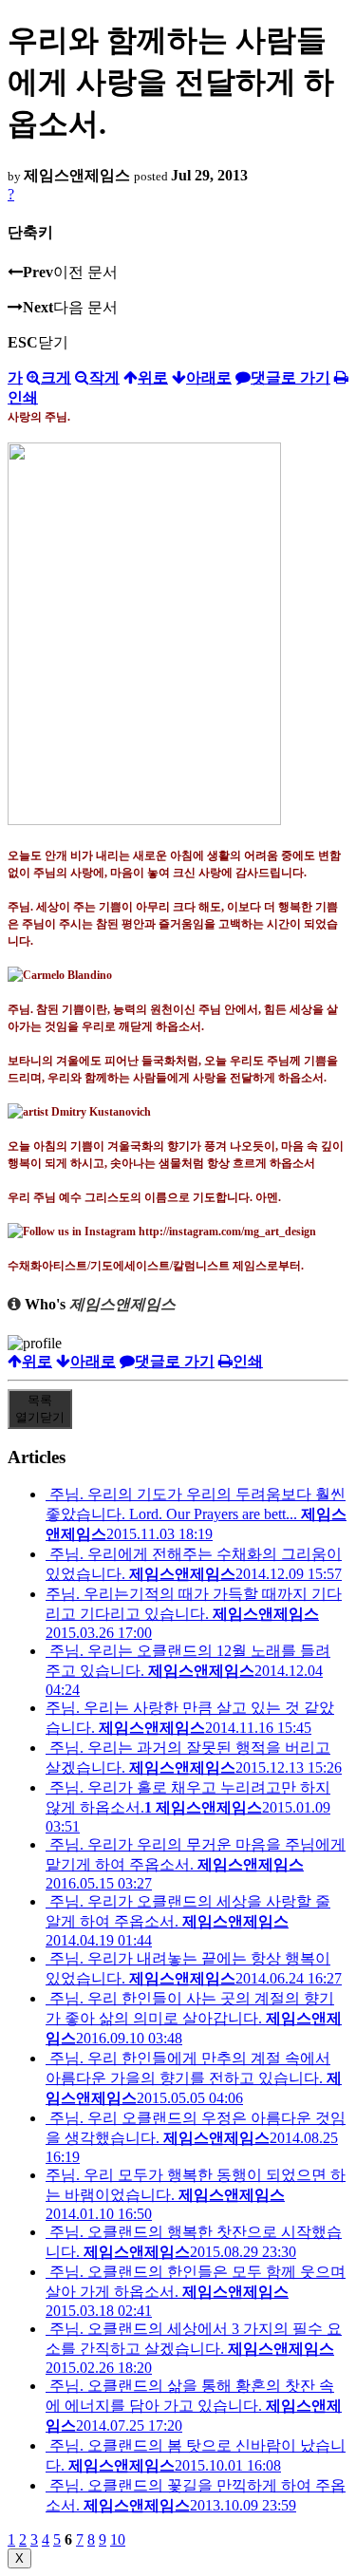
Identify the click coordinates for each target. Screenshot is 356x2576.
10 (118, 2539)
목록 (40, 1409)
